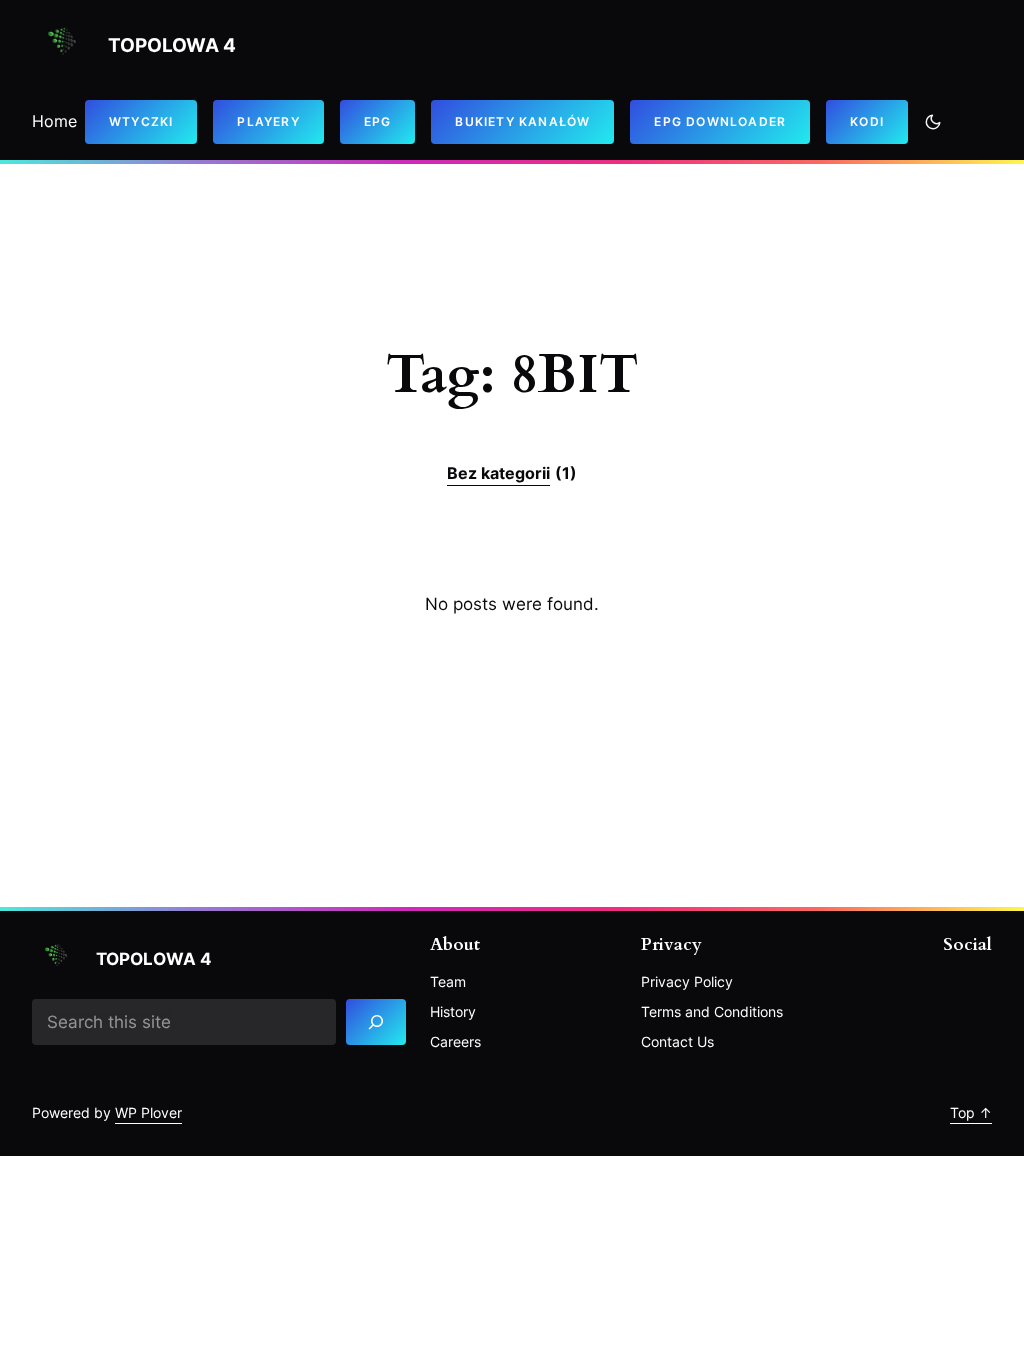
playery (268, 121)
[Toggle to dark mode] (933, 122)
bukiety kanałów (522, 121)
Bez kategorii (512, 473)
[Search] (376, 1022)
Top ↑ (971, 1112)
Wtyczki (141, 121)
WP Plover (148, 1112)
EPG (378, 121)
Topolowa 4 (172, 45)
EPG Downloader (720, 121)
